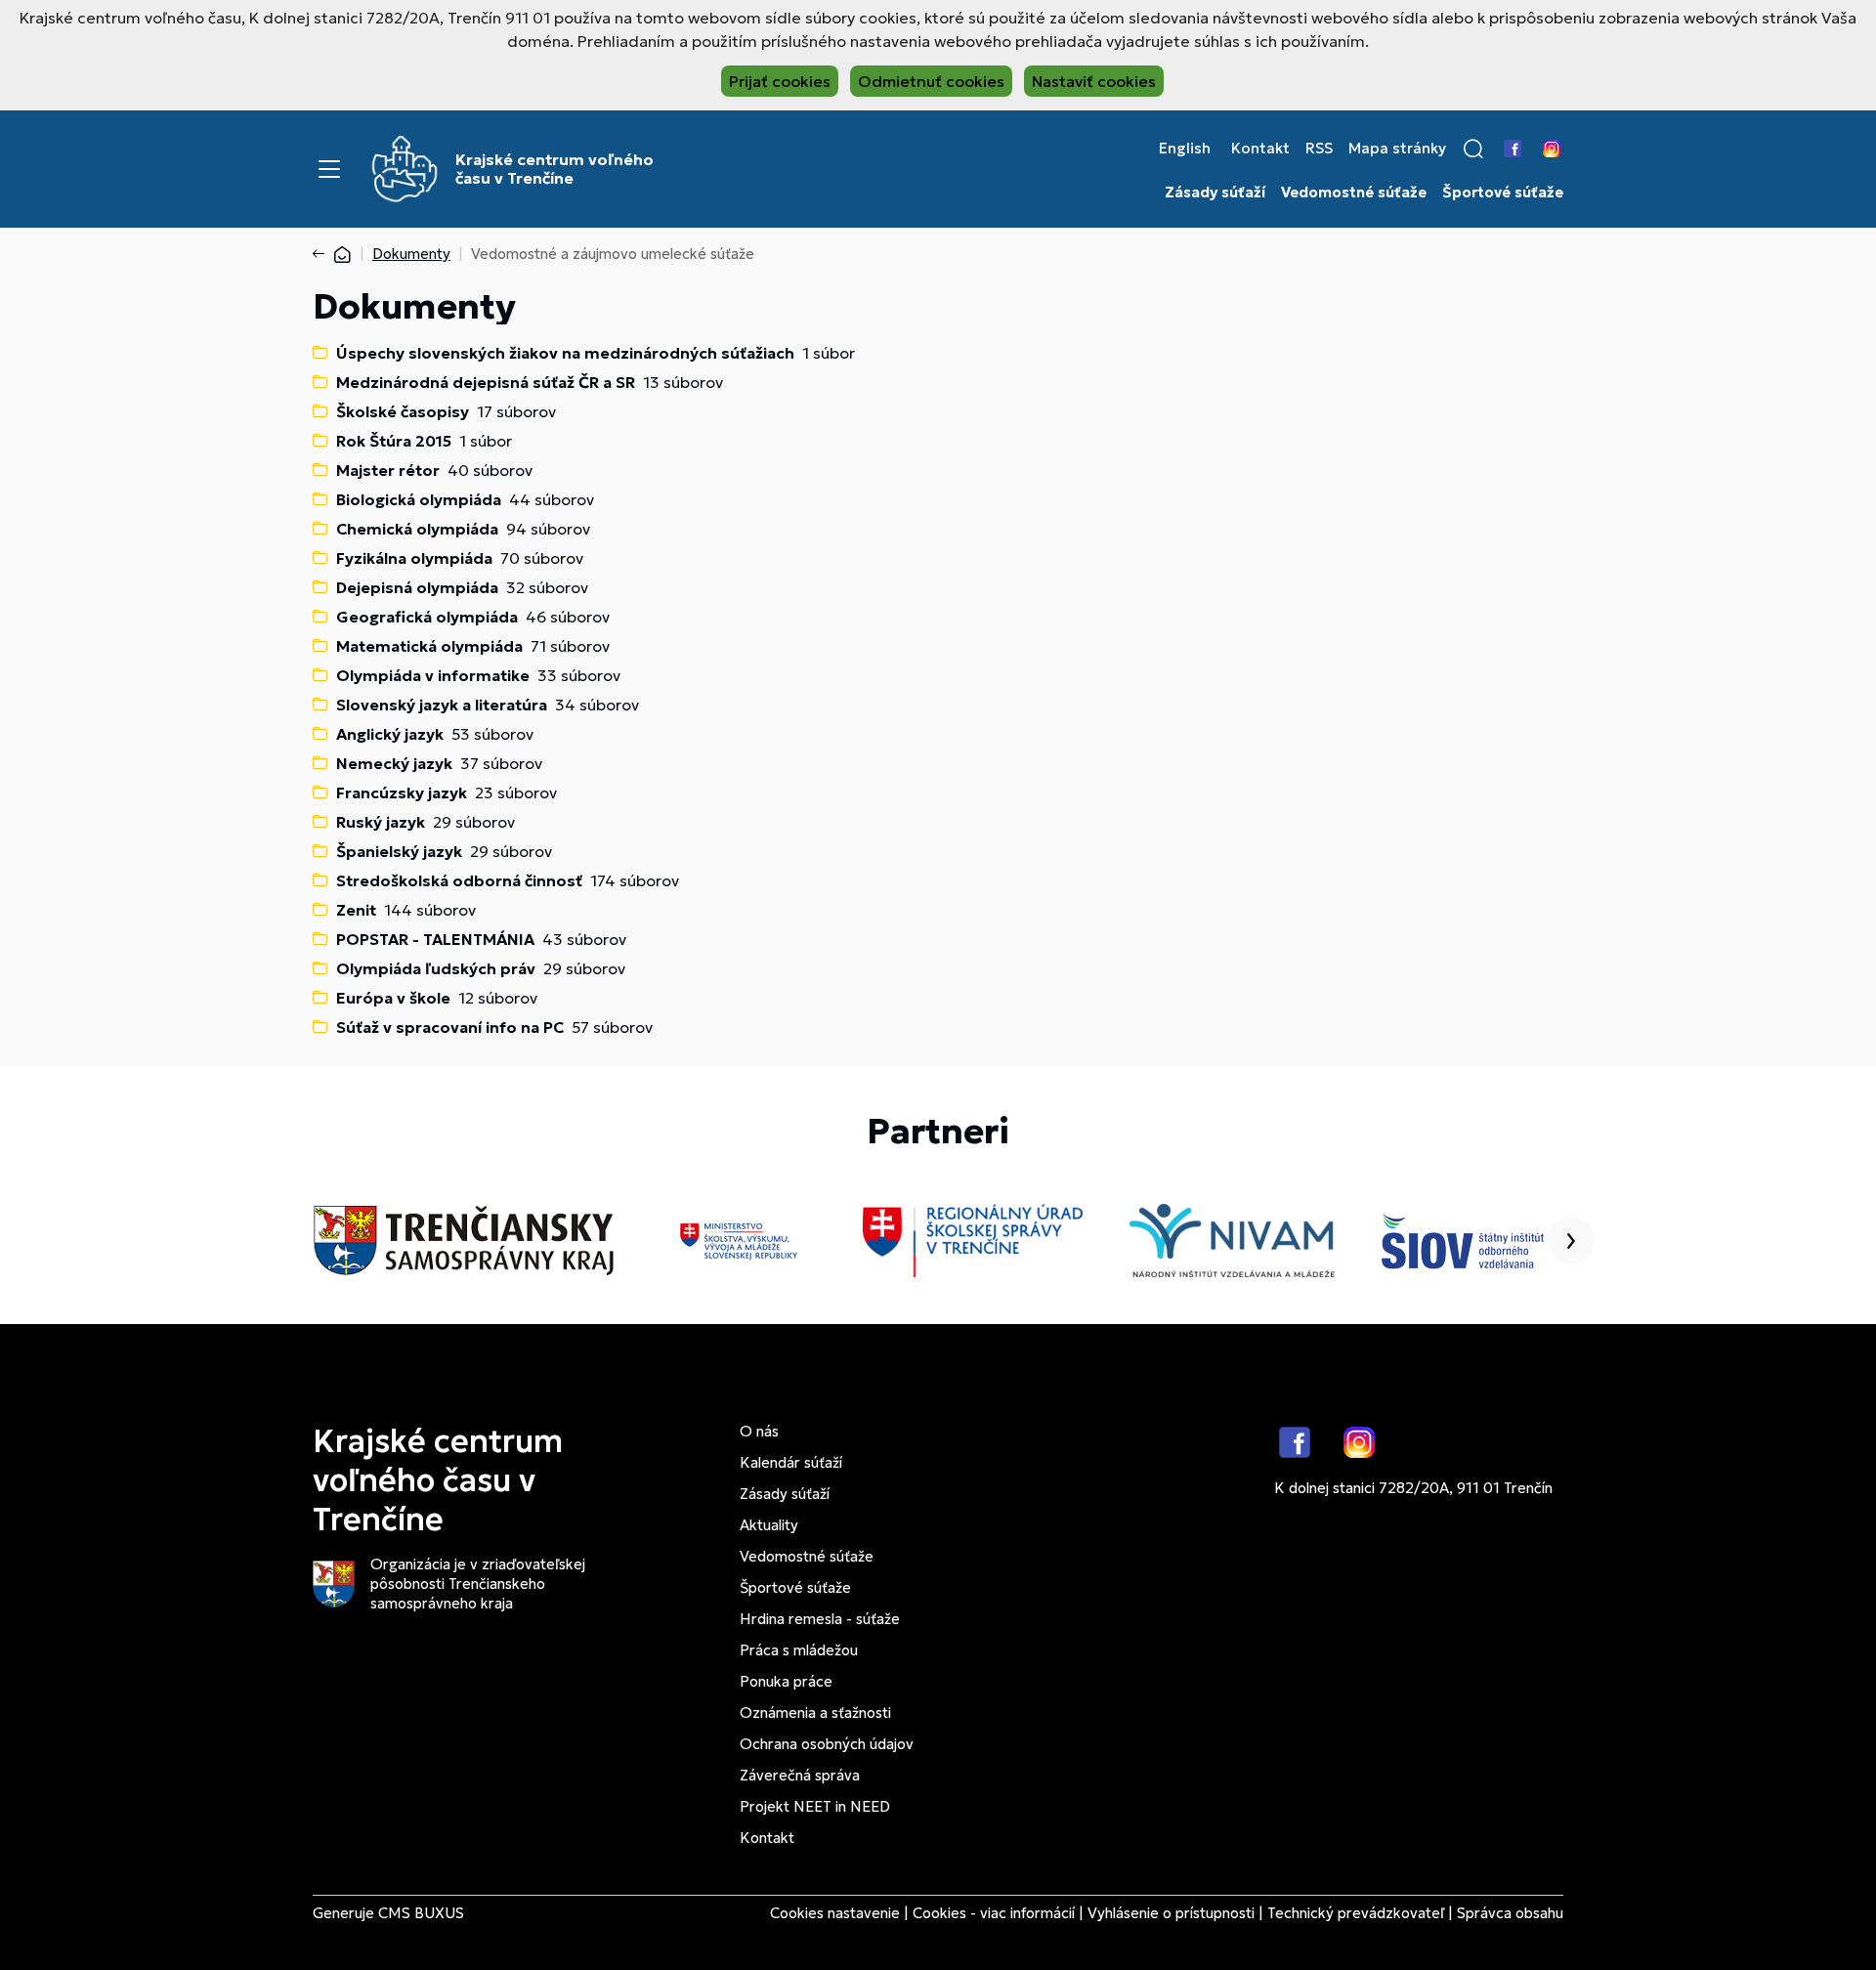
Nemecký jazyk (394, 763)
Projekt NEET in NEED (815, 1806)
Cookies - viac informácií (994, 1913)
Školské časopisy (403, 411)
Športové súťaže (1503, 193)
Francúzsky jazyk (402, 792)
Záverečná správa (800, 1775)
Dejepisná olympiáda (417, 587)
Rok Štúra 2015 (394, 441)
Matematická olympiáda (429, 646)
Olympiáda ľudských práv (436, 968)
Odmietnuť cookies (931, 81)
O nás (759, 1431)
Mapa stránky (1397, 149)
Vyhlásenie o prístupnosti (1171, 1913)
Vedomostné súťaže (1354, 193)
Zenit (356, 910)
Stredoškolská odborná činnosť (459, 880)
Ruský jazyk (381, 822)
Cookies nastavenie (835, 1913)
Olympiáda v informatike (433, 675)
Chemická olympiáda (417, 529)
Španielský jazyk (399, 851)
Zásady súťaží (1215, 193)
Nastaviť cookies (1094, 81)
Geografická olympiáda (427, 617)
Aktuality (769, 1525)
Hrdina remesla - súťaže (820, 1619)
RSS (1319, 149)
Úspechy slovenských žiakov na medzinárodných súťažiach (565, 353)
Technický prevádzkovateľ (1356, 1913)
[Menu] (329, 169)
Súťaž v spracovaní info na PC (450, 1027)
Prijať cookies (780, 81)
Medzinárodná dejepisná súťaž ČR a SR (486, 382)
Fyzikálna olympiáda (414, 558)
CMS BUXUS (421, 1913)
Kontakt (1260, 149)
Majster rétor (388, 470)
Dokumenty (411, 254)
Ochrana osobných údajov (827, 1744)
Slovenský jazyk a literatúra (442, 705)
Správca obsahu (1510, 1913)
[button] (1473, 149)
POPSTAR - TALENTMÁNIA (435, 939)
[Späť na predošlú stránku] (322, 254)
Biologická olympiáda (419, 499)
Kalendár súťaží (791, 1462)
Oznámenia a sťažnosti (815, 1713)
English (1185, 149)
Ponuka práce (786, 1681)
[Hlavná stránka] (342, 254)
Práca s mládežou (799, 1650)
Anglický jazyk (390, 734)
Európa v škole (393, 998)
